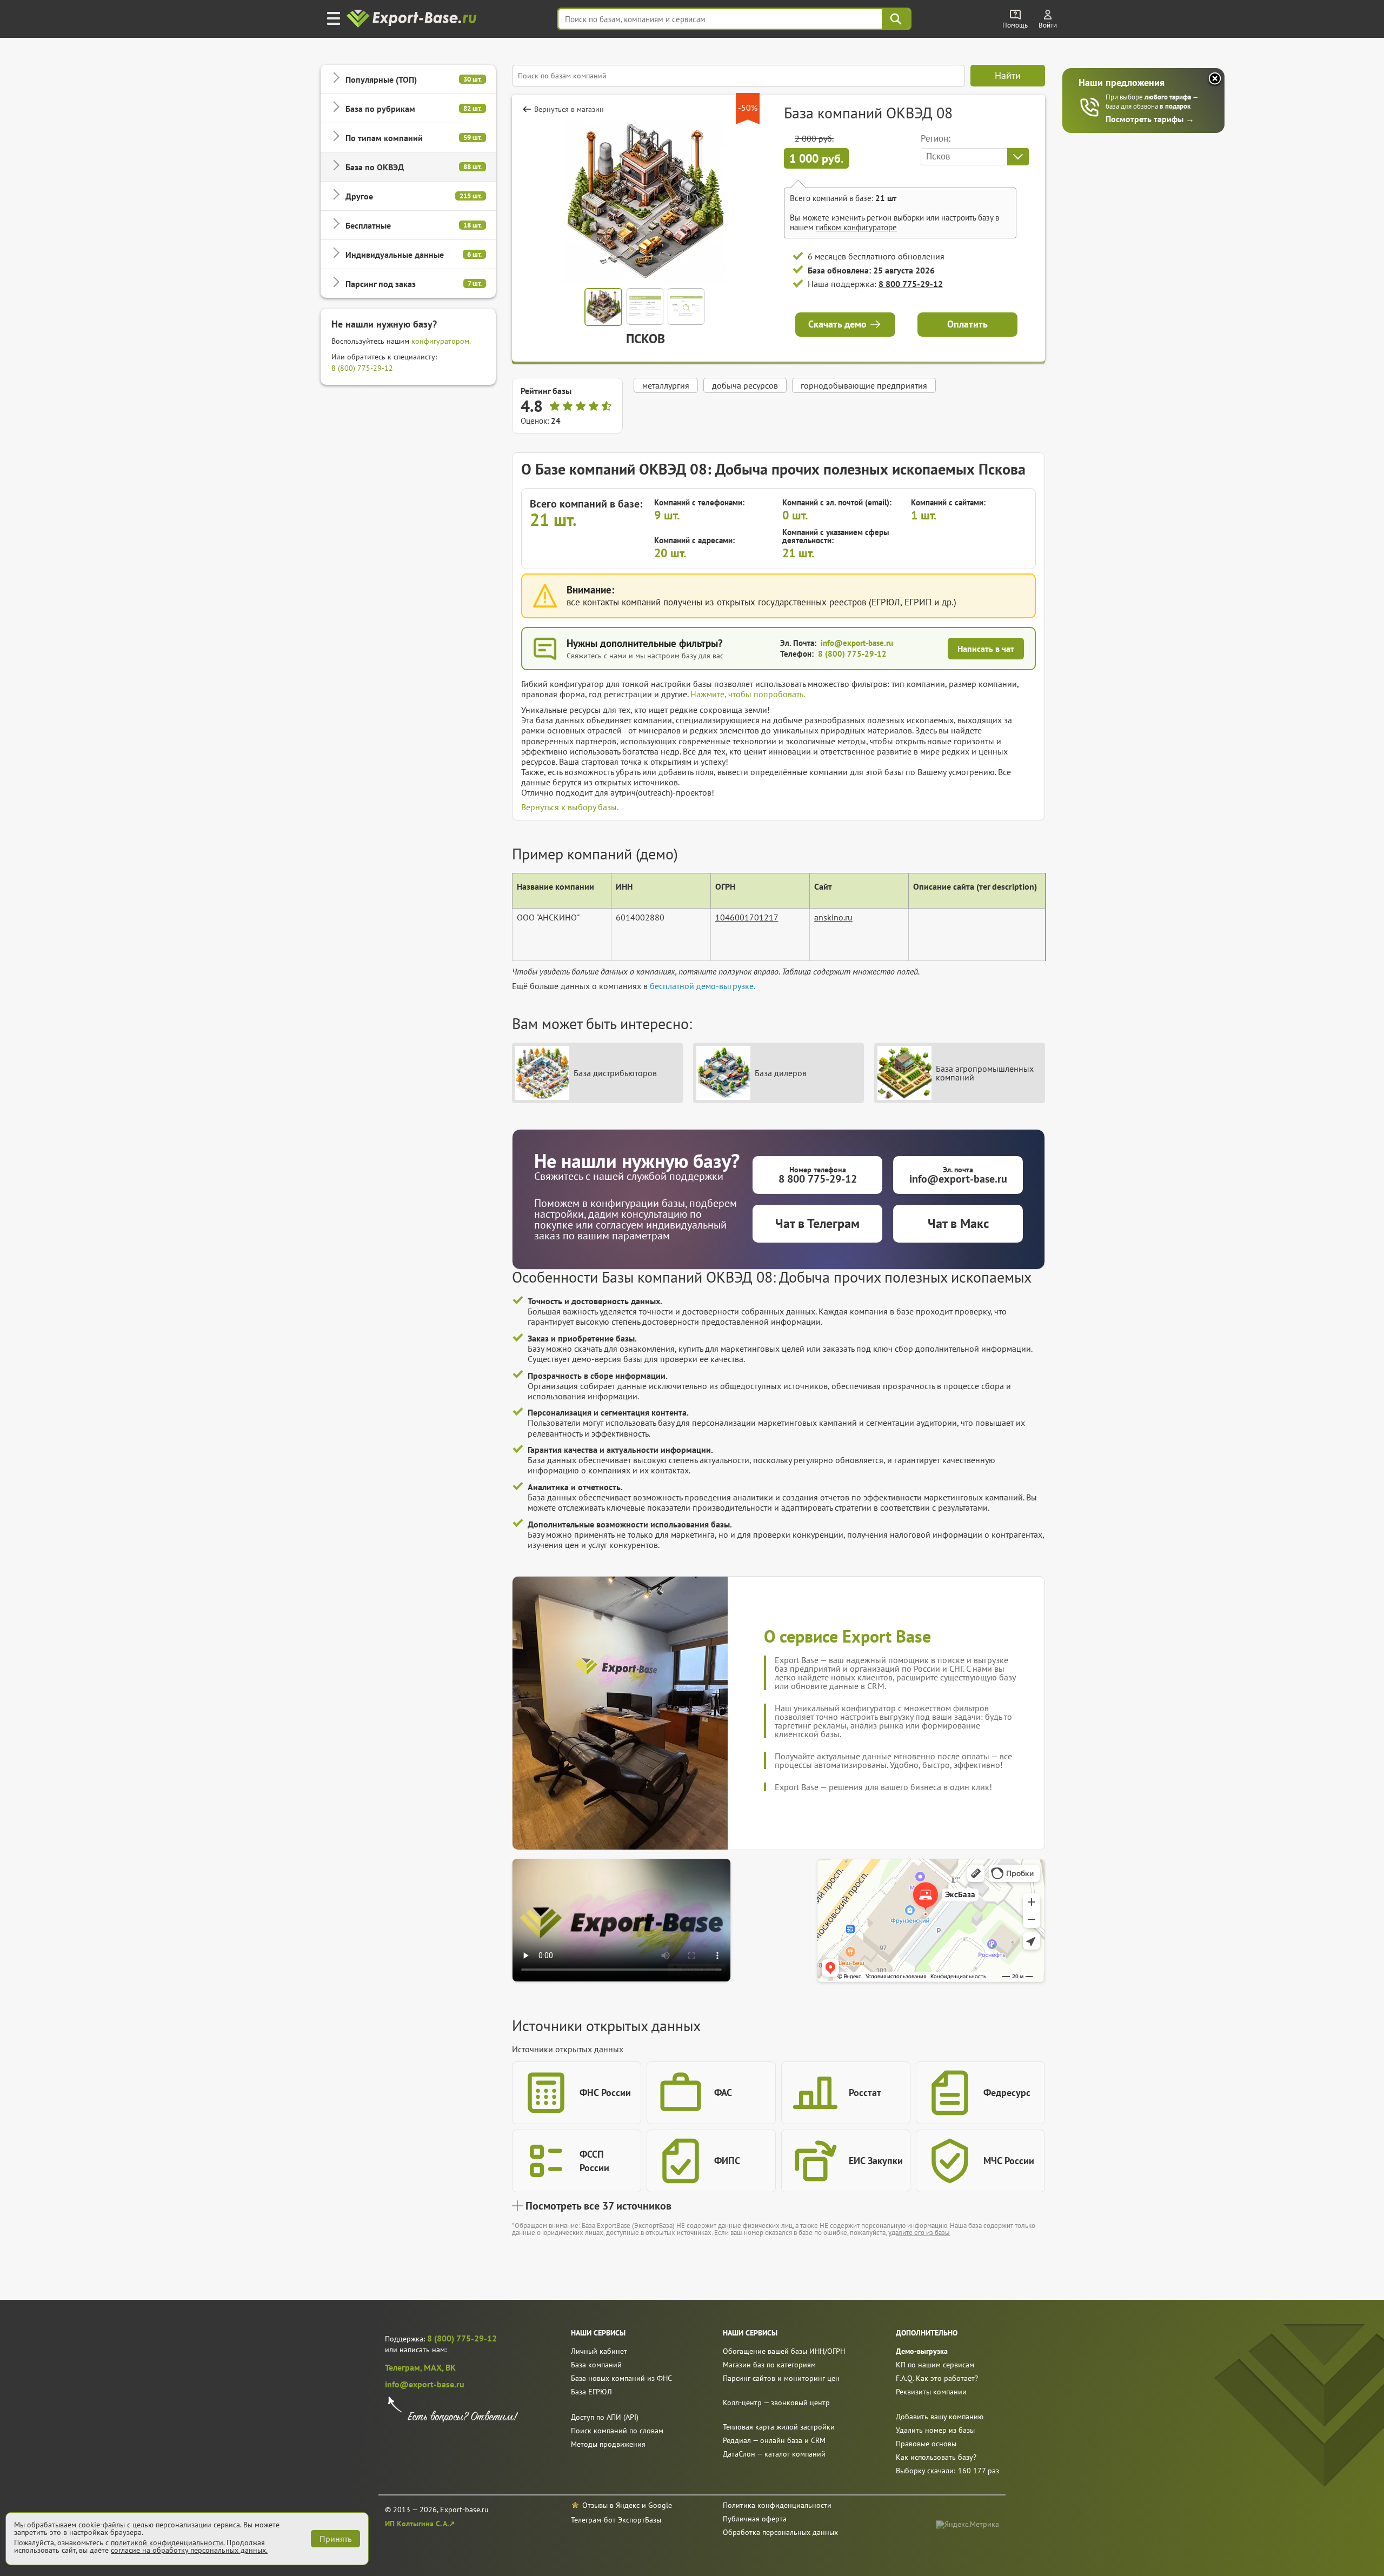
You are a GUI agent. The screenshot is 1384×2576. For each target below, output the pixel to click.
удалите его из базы (919, 2233)
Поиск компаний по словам (617, 2431)
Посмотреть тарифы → (1150, 119)
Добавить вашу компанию (940, 2417)
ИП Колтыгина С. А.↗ (420, 2524)
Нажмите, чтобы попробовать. (748, 694)
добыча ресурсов (745, 385)
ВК (451, 2367)
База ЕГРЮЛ (591, 2392)
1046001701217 (747, 917)
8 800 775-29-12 (911, 284)
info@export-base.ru (857, 643)
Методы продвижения (608, 2444)
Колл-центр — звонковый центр (776, 2403)
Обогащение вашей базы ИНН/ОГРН (784, 2351)
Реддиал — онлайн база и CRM (774, 2440)
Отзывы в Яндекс (611, 2505)
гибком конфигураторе (856, 227)
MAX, (435, 2367)
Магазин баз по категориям (769, 2365)
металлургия (666, 385)
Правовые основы (926, 2444)
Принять (335, 2539)
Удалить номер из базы (935, 2430)
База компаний (596, 2365)
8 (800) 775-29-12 (362, 368)
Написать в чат (986, 649)
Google (660, 2505)
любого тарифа (1169, 97)
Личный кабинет (599, 2351)
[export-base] (413, 19)
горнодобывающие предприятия (864, 385)
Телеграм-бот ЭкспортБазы (616, 2520)
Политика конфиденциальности (777, 2505)
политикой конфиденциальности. (168, 2542)
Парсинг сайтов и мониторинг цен (781, 2378)
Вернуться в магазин (569, 109)
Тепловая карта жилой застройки (779, 2427)
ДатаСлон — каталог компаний (774, 2454)
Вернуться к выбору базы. (570, 807)
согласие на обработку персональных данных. (189, 2550)
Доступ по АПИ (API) (605, 2417)
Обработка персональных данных (780, 2532)
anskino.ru (833, 917)
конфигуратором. (441, 341)
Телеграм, (404, 2367)
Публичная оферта (755, 2519)
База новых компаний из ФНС (621, 2378)
